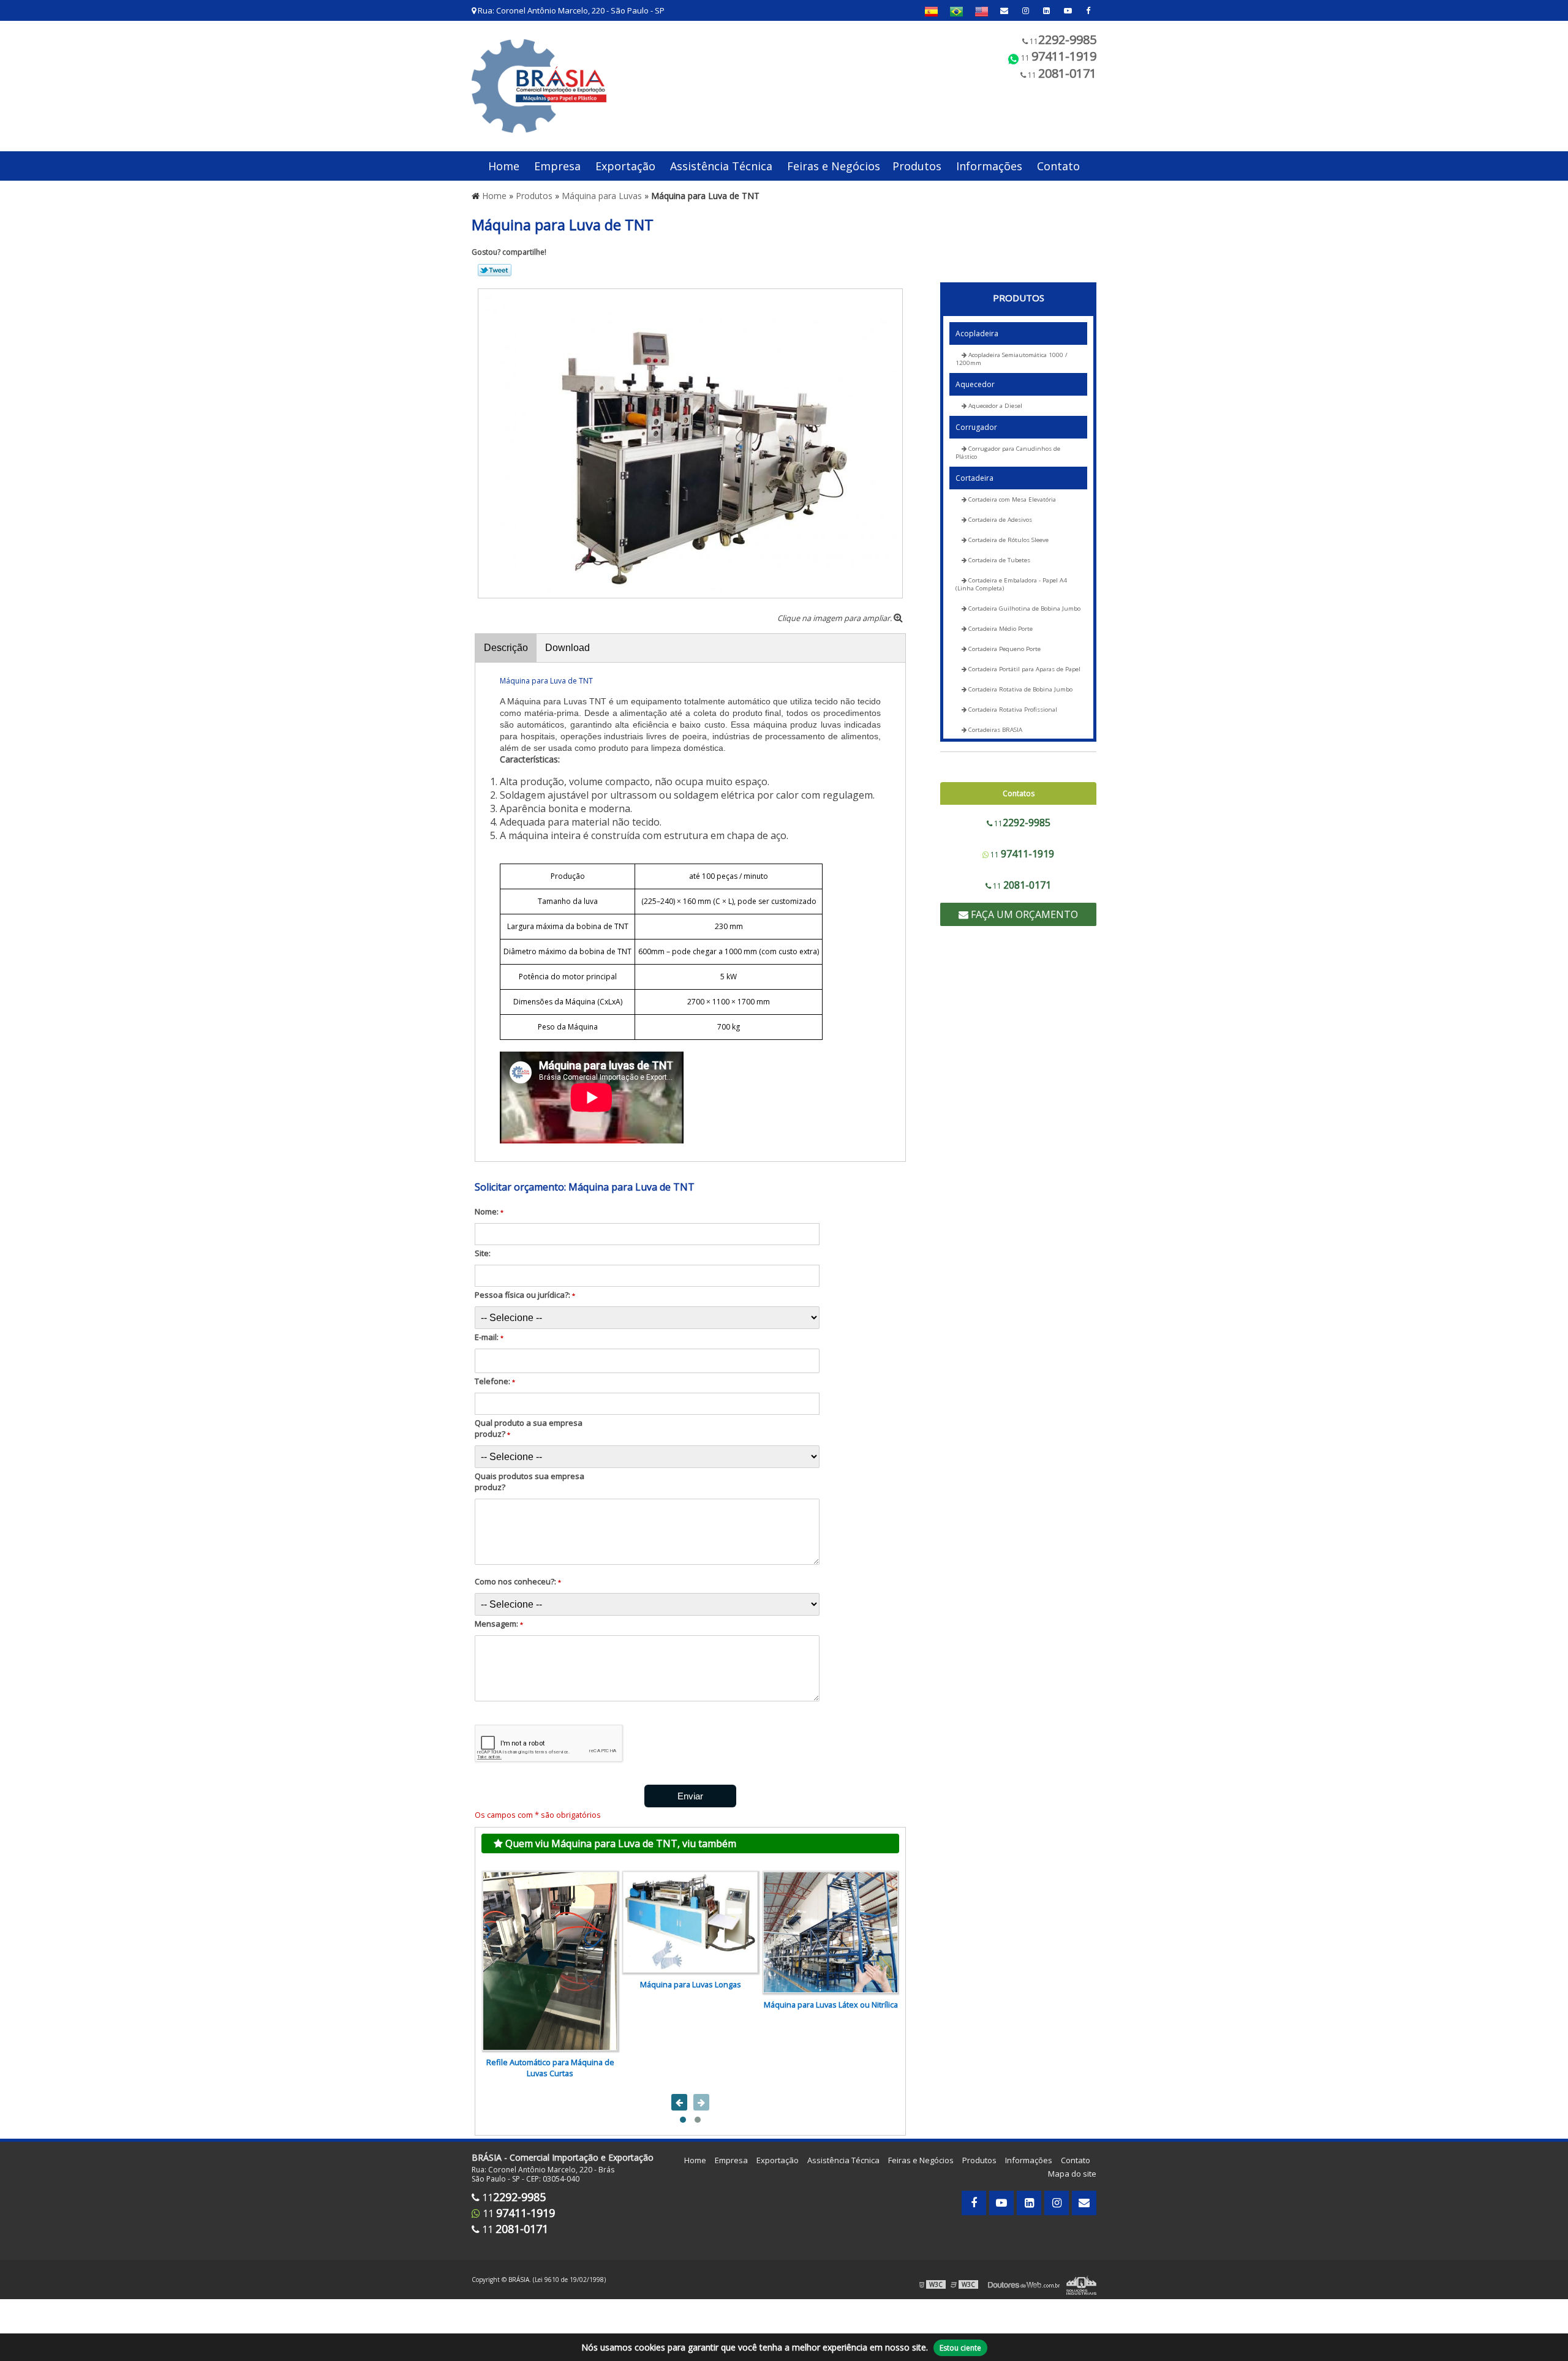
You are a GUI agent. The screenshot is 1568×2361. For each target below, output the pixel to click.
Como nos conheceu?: (518, 1581)
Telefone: (495, 1381)
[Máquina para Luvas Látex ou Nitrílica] (831, 1932)
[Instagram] (1026, 10)
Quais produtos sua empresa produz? (530, 1482)
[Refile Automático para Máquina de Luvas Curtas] (550, 1961)
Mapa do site (1072, 2174)
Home (504, 166)
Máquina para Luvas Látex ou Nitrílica (831, 2005)
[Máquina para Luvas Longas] (690, 1922)
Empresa (557, 166)
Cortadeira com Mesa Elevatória (1011, 499)
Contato (1058, 166)
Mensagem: (499, 1624)
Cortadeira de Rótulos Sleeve (1008, 540)
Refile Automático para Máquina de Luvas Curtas (550, 2068)
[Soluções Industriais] (1081, 2284)
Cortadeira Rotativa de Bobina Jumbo (1020, 689)
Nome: (489, 1211)
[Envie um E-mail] (1004, 10)
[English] (982, 11)
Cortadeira (974, 478)
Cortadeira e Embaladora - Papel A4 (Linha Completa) (1011, 584)
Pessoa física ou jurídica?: (525, 1295)
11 (1062, 40)
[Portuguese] (956, 11)
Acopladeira (977, 333)
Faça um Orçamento (1023, 914)
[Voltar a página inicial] (539, 85)
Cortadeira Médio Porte (1000, 629)
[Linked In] (1046, 10)
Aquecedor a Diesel (994, 406)
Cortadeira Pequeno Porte (1004, 649)
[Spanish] (931, 11)
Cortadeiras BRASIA (994, 730)
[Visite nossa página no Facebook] (1088, 10)
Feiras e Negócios (834, 166)
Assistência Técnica (721, 166)
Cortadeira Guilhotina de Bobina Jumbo (1023, 608)
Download (567, 648)
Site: (483, 1253)
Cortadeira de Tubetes (998, 560)
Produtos (917, 166)
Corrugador (976, 427)
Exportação (625, 166)
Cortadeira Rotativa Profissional (1012, 710)
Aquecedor (975, 384)
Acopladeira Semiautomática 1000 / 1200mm (1012, 359)
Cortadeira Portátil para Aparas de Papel (1023, 669)
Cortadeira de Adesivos (999, 520)
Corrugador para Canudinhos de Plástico (1008, 453)
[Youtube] (1068, 10)
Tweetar (495, 270)
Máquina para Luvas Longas (691, 1984)
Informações (989, 166)
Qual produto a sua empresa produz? (529, 1428)
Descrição (506, 648)
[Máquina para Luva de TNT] (690, 442)
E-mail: (489, 1337)
